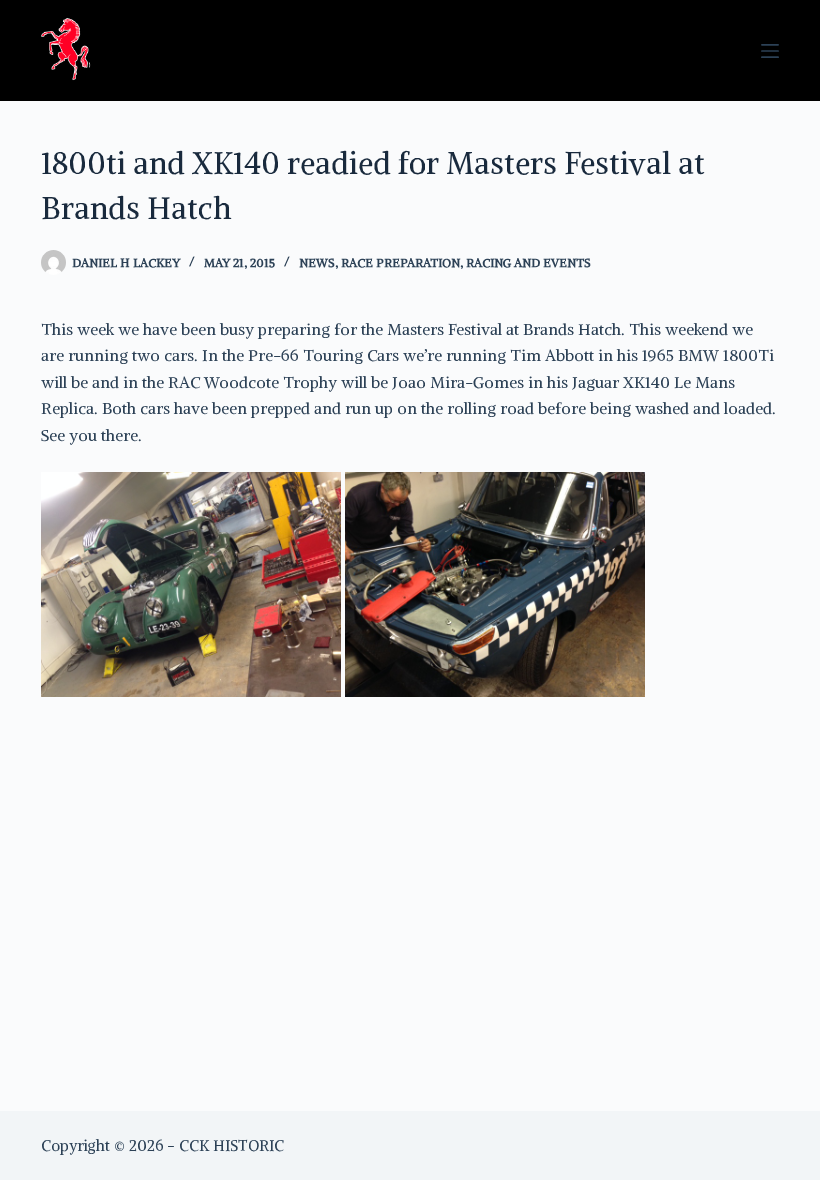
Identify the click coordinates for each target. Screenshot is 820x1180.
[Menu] (770, 51)
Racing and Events (528, 262)
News (317, 262)
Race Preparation (400, 262)
